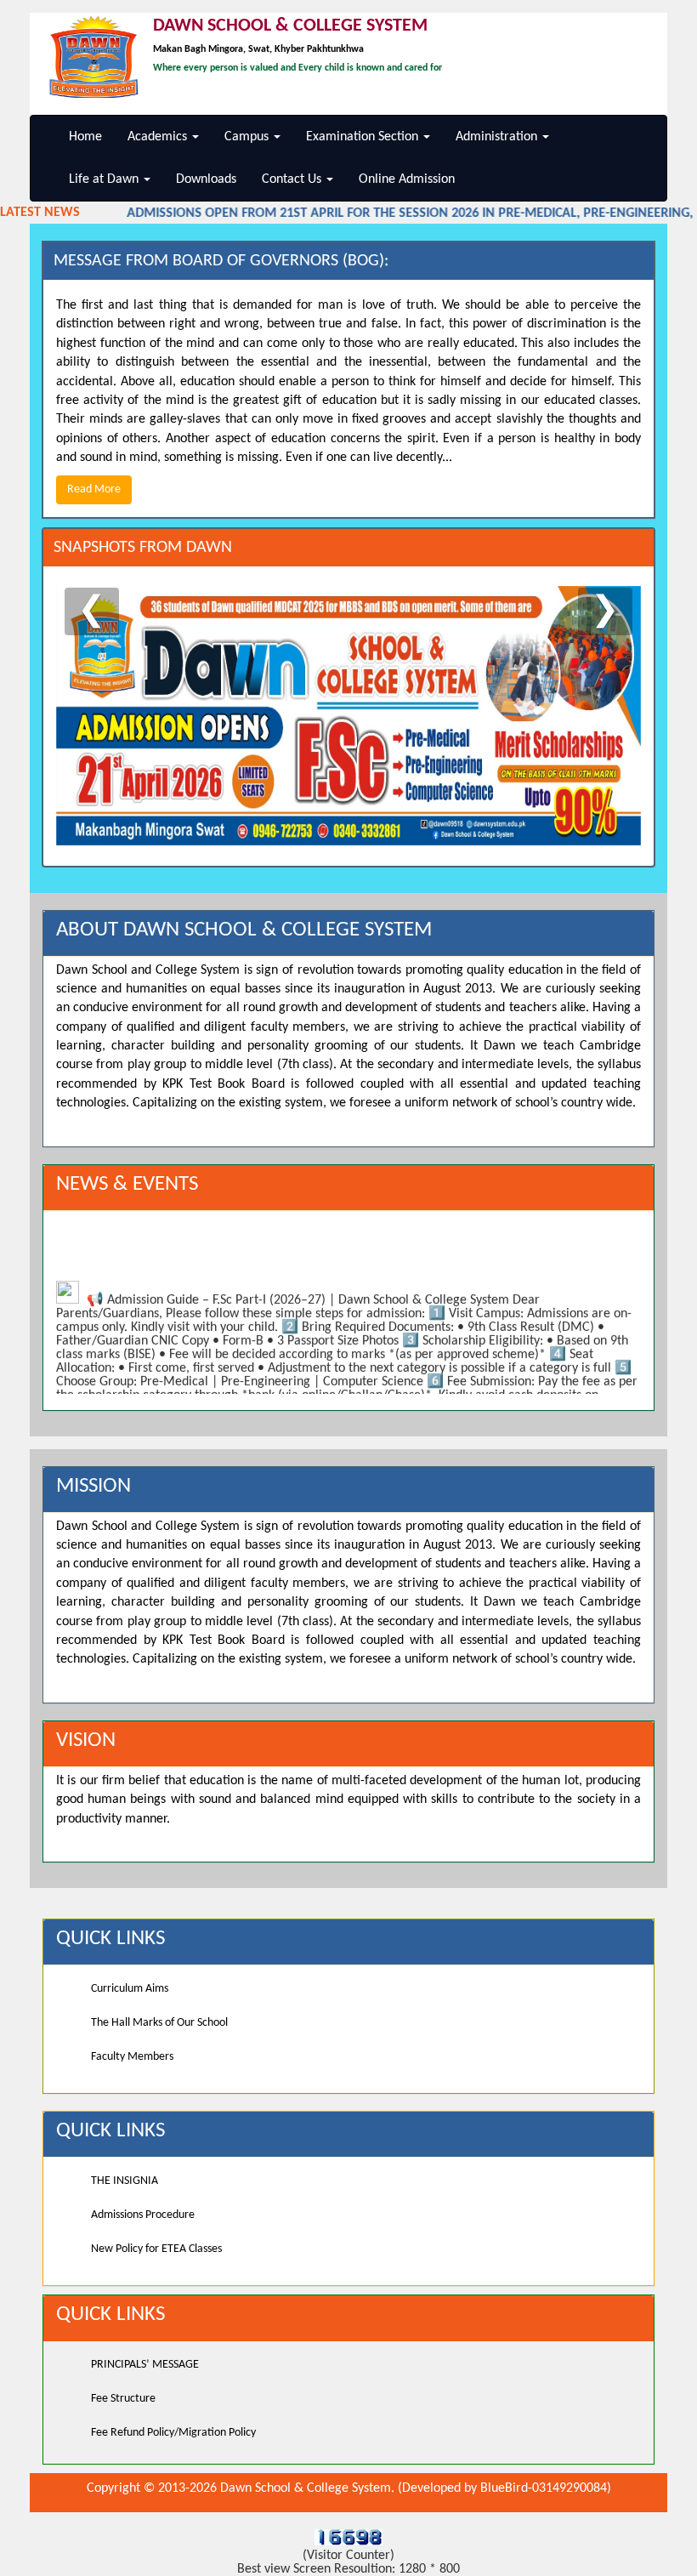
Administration (498, 137)
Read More (94, 489)
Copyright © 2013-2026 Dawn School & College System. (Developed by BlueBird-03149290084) (349, 2488)
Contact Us (293, 179)
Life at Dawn (105, 179)
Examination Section (364, 137)
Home (85, 137)
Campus (248, 137)
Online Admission (407, 179)
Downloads (206, 179)
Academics (159, 137)
